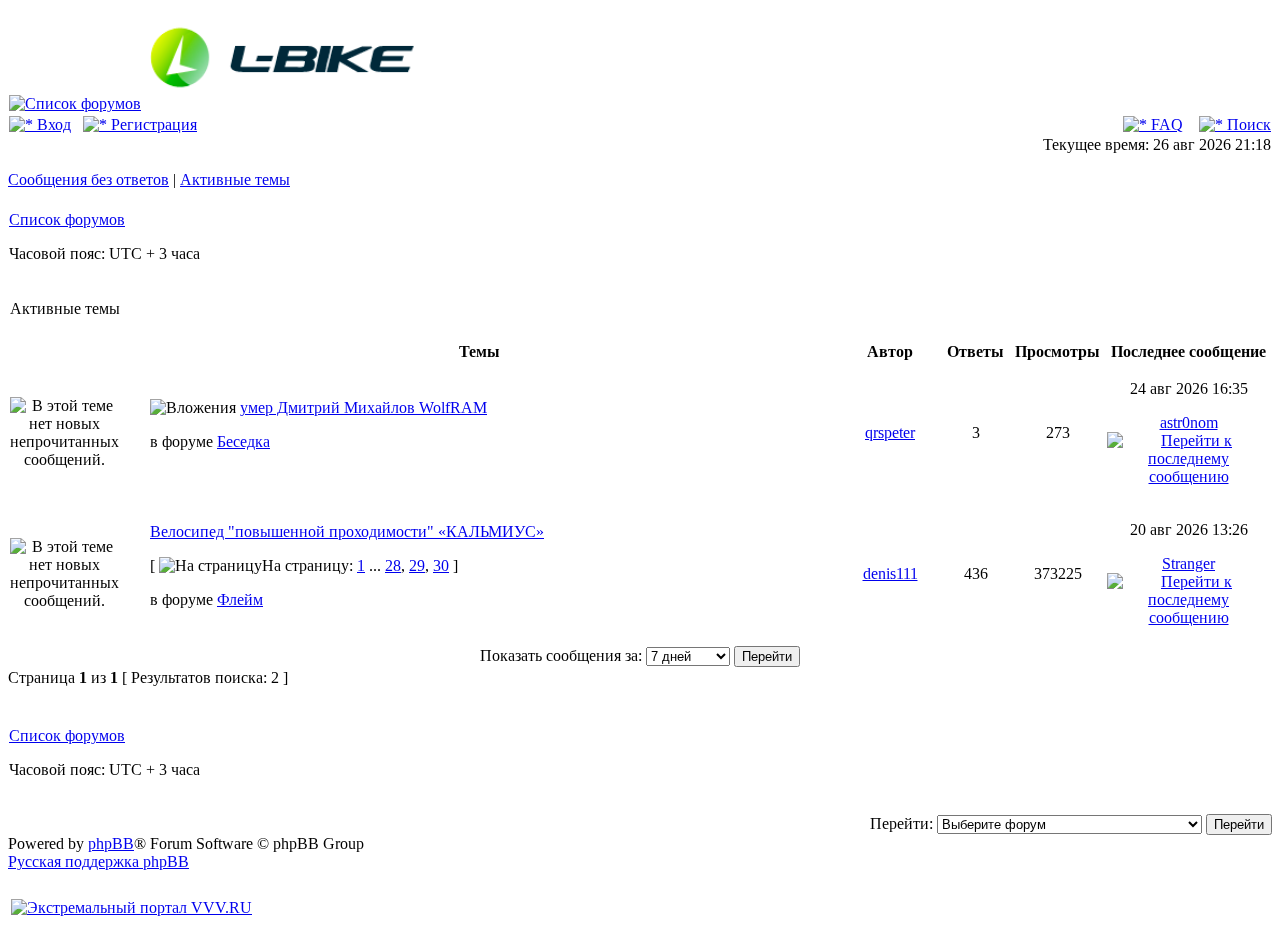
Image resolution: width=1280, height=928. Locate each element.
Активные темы (235, 179)
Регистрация (152, 124)
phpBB (111, 843)
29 (417, 565)
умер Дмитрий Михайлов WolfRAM (363, 407)
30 (441, 565)
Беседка (243, 441)
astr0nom (1189, 422)
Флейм (240, 599)
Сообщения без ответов (88, 179)
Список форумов (67, 219)
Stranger (1188, 563)
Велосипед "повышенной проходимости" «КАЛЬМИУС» (347, 531)
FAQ (1165, 124)
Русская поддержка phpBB (98, 861)
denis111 (890, 573)
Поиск (1247, 124)
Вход (52, 124)
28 (393, 565)
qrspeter (890, 432)
